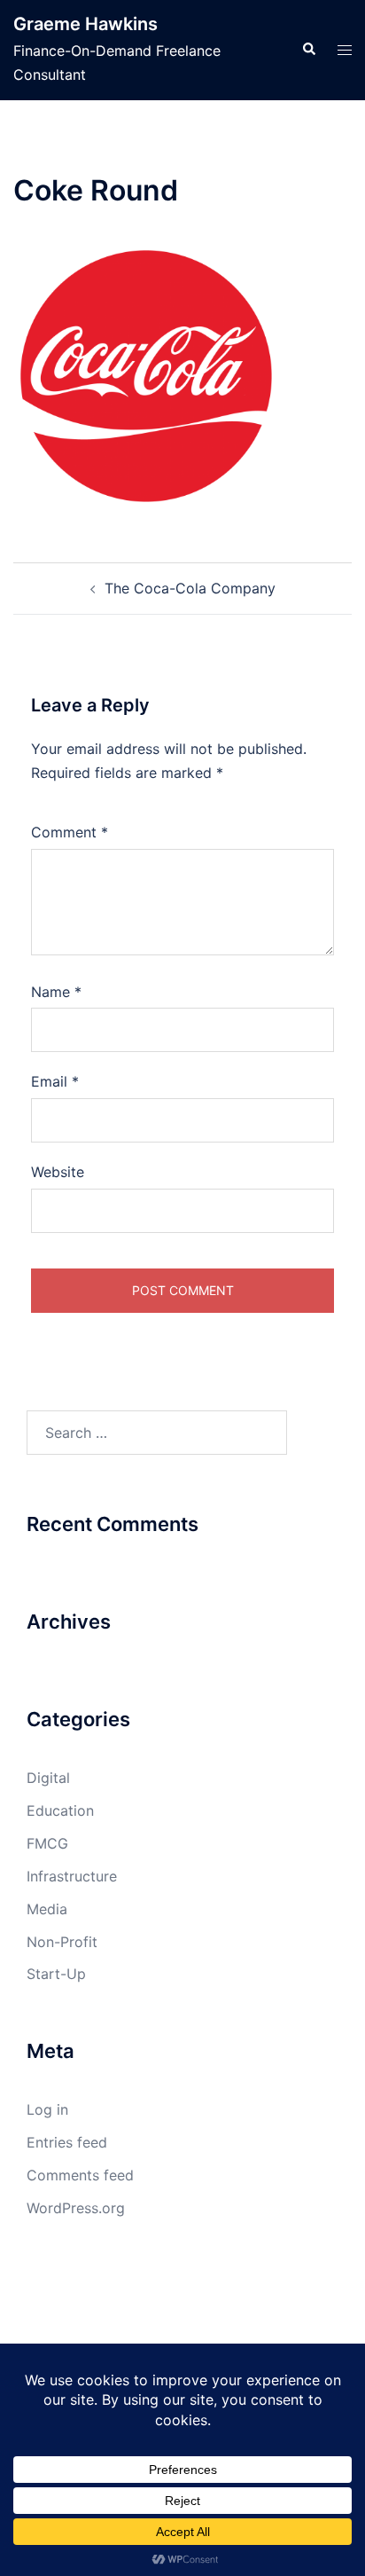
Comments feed (80, 2175)
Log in (47, 2109)
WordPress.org (76, 2208)
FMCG (47, 1843)
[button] (308, 50)
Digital (48, 1778)
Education (60, 1810)
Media (47, 1909)
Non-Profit (62, 1942)
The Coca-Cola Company (190, 588)
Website (58, 1172)
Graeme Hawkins (85, 24)
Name (56, 992)
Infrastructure (72, 1876)
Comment (70, 832)
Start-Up (56, 1974)
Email (55, 1081)
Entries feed (67, 2142)
